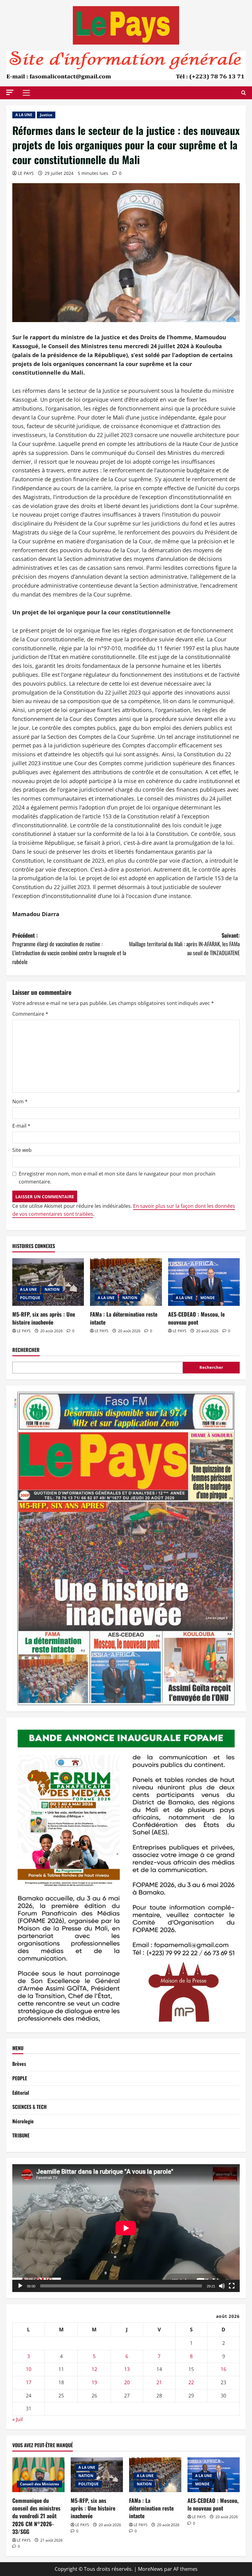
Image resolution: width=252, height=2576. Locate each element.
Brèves (19, 2064)
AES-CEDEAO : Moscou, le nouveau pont (196, 1318)
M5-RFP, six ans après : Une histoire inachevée (44, 1318)
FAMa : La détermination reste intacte (124, 1318)
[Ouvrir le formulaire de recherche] (244, 93)
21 (159, 2382)
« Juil (18, 2419)
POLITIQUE (30, 1298)
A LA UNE (24, 115)
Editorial (21, 2093)
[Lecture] (20, 2286)
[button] (10, 92)
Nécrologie (23, 2121)
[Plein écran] (232, 2286)
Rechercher (26, 1350)
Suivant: (184, 944)
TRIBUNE (21, 2135)
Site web (22, 1150)
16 (223, 2369)
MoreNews (150, 2569)
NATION (52, 1289)
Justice (46, 115)
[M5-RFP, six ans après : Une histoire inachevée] (48, 1282)
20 (127, 2382)
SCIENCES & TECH (30, 2107)
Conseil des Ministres (39, 2484)
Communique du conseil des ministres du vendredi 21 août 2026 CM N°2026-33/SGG (36, 2516)
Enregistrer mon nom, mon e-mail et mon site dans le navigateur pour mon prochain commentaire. (117, 1178)
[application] (126, 2228)
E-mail (21, 1126)
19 (94, 2382)
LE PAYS (26, 173)
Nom (20, 1101)
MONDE (208, 1298)
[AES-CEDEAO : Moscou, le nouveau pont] (204, 1282)
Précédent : (69, 948)
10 (29, 2369)
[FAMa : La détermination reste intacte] (126, 1282)
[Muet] (222, 2286)
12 (94, 2369)
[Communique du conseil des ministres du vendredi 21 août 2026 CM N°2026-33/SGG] (38, 2475)
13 (127, 2369)
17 (29, 2382)
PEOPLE (20, 2078)
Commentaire (30, 1014)
